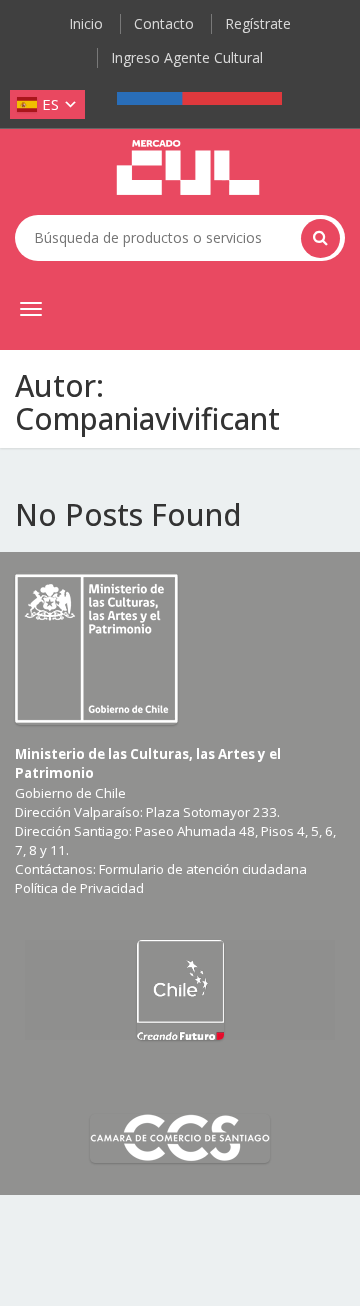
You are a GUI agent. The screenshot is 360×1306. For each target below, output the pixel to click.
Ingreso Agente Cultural (187, 57)
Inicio (86, 23)
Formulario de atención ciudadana (203, 869)
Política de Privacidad (79, 888)
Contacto (164, 23)
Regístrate (258, 23)
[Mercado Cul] (188, 168)
